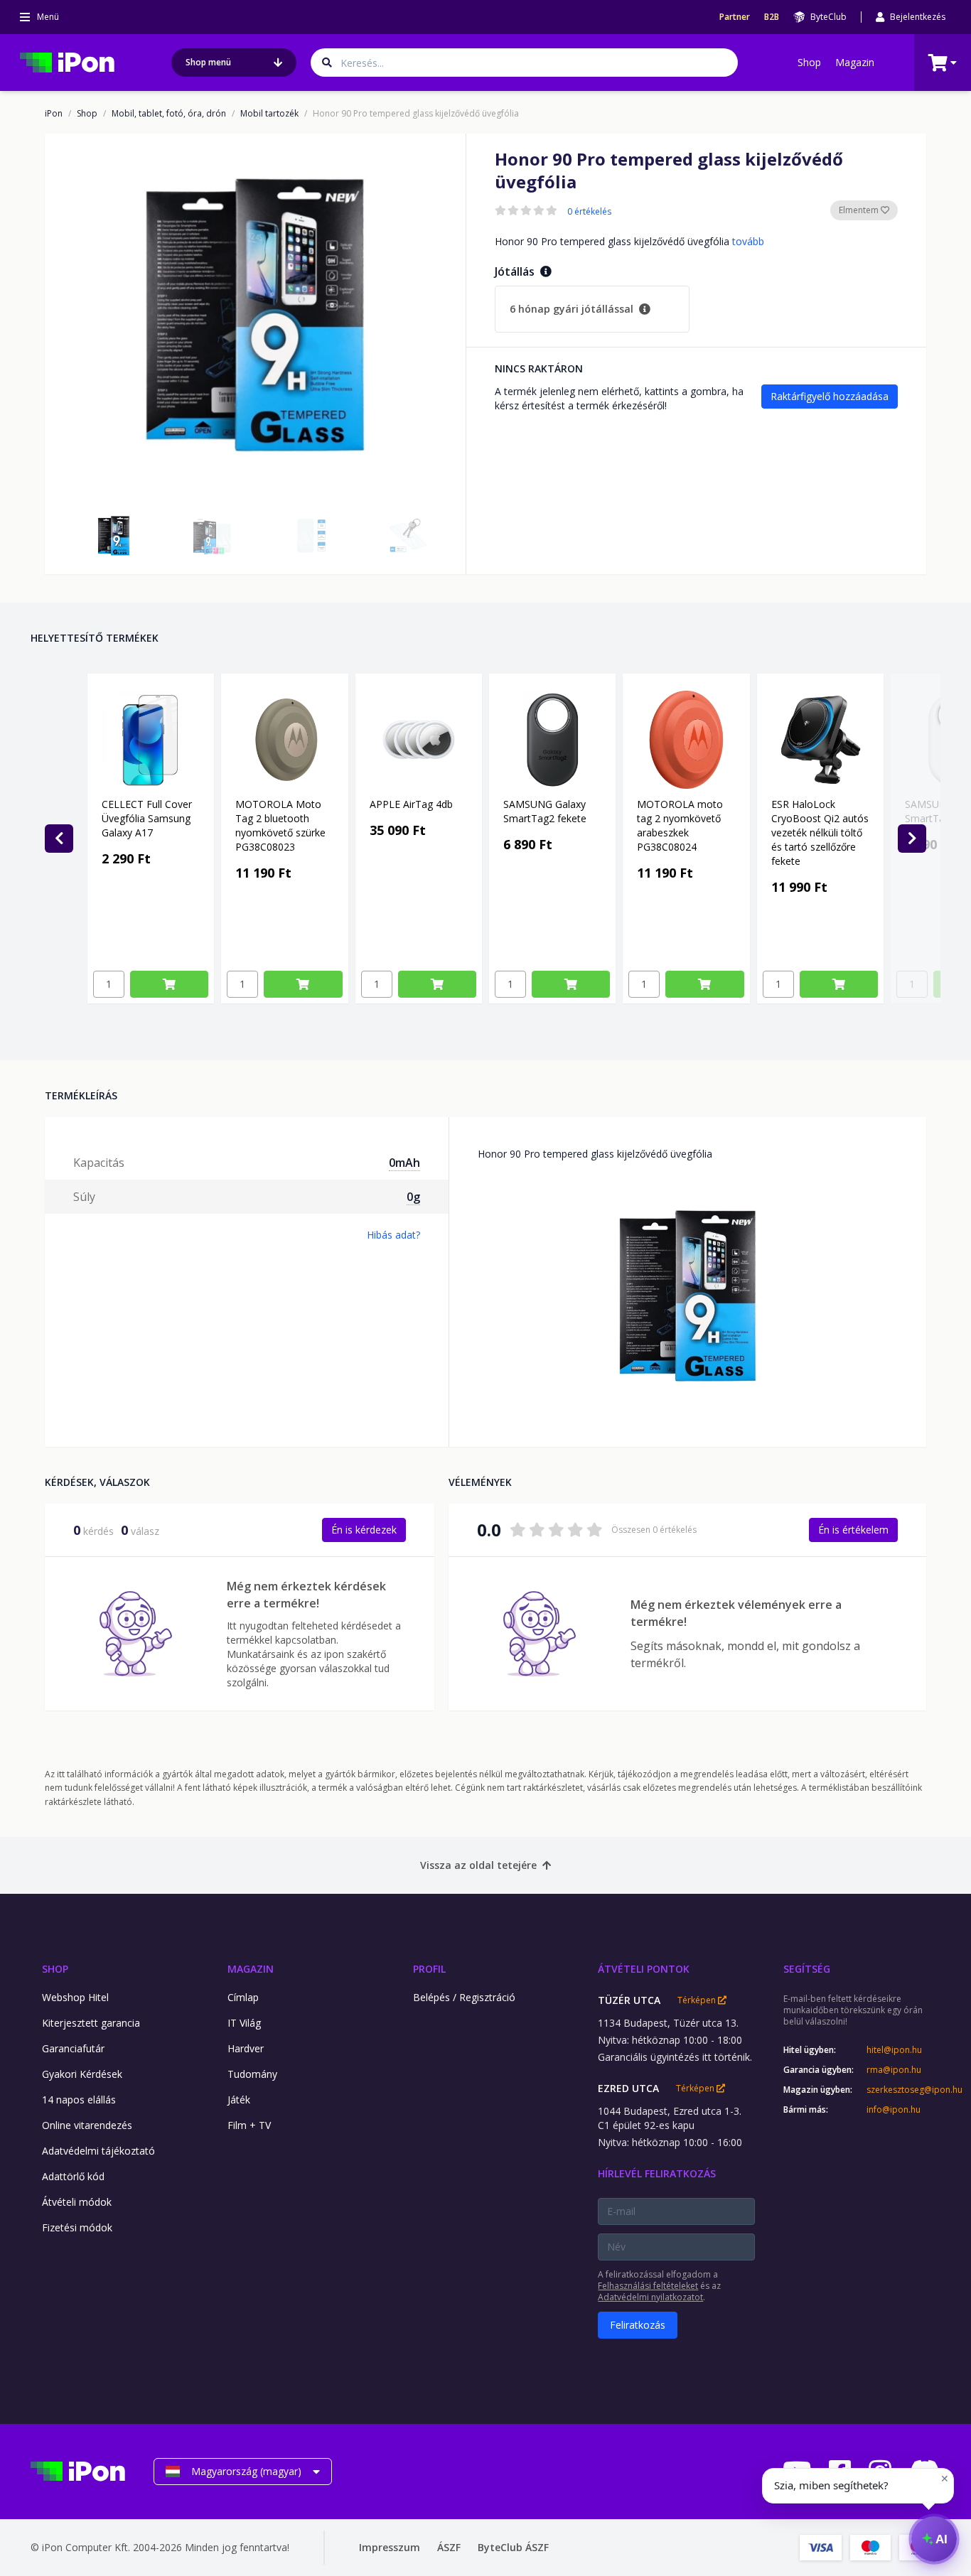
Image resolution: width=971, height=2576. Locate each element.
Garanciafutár (73, 2048)
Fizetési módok (77, 2227)
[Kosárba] (169, 984)
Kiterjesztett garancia (91, 2023)
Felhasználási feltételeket (648, 2286)
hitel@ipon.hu (894, 2050)
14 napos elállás (79, 2100)
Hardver (246, 2048)
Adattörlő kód (73, 2176)
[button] (114, 536)
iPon (54, 114)
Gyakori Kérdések (82, 2074)
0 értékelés (589, 212)
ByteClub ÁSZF (513, 2547)
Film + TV (249, 2125)
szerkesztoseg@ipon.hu (903, 2090)
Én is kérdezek (364, 1530)
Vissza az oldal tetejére (478, 1865)
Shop (809, 62)
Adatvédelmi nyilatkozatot (650, 2297)
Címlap (243, 1997)
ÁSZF (449, 2547)
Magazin (855, 62)
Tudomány (252, 2074)
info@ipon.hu (894, 2110)
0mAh (404, 1163)
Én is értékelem (853, 1530)
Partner (735, 17)
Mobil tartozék (269, 114)
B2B (772, 17)
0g (413, 1197)
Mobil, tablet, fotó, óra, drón (169, 114)
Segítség (807, 1969)
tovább (748, 241)
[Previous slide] (59, 839)
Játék (239, 2100)
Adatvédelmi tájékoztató (98, 2151)
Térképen (698, 2000)
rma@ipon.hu (894, 2070)
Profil (429, 1969)
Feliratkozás (638, 2325)
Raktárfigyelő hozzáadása (830, 396)
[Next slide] (912, 839)
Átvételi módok (77, 2202)
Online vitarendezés (87, 2125)
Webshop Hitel (75, 1997)
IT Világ (244, 2023)
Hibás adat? (393, 1235)
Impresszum (390, 2547)
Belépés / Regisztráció (464, 1997)
